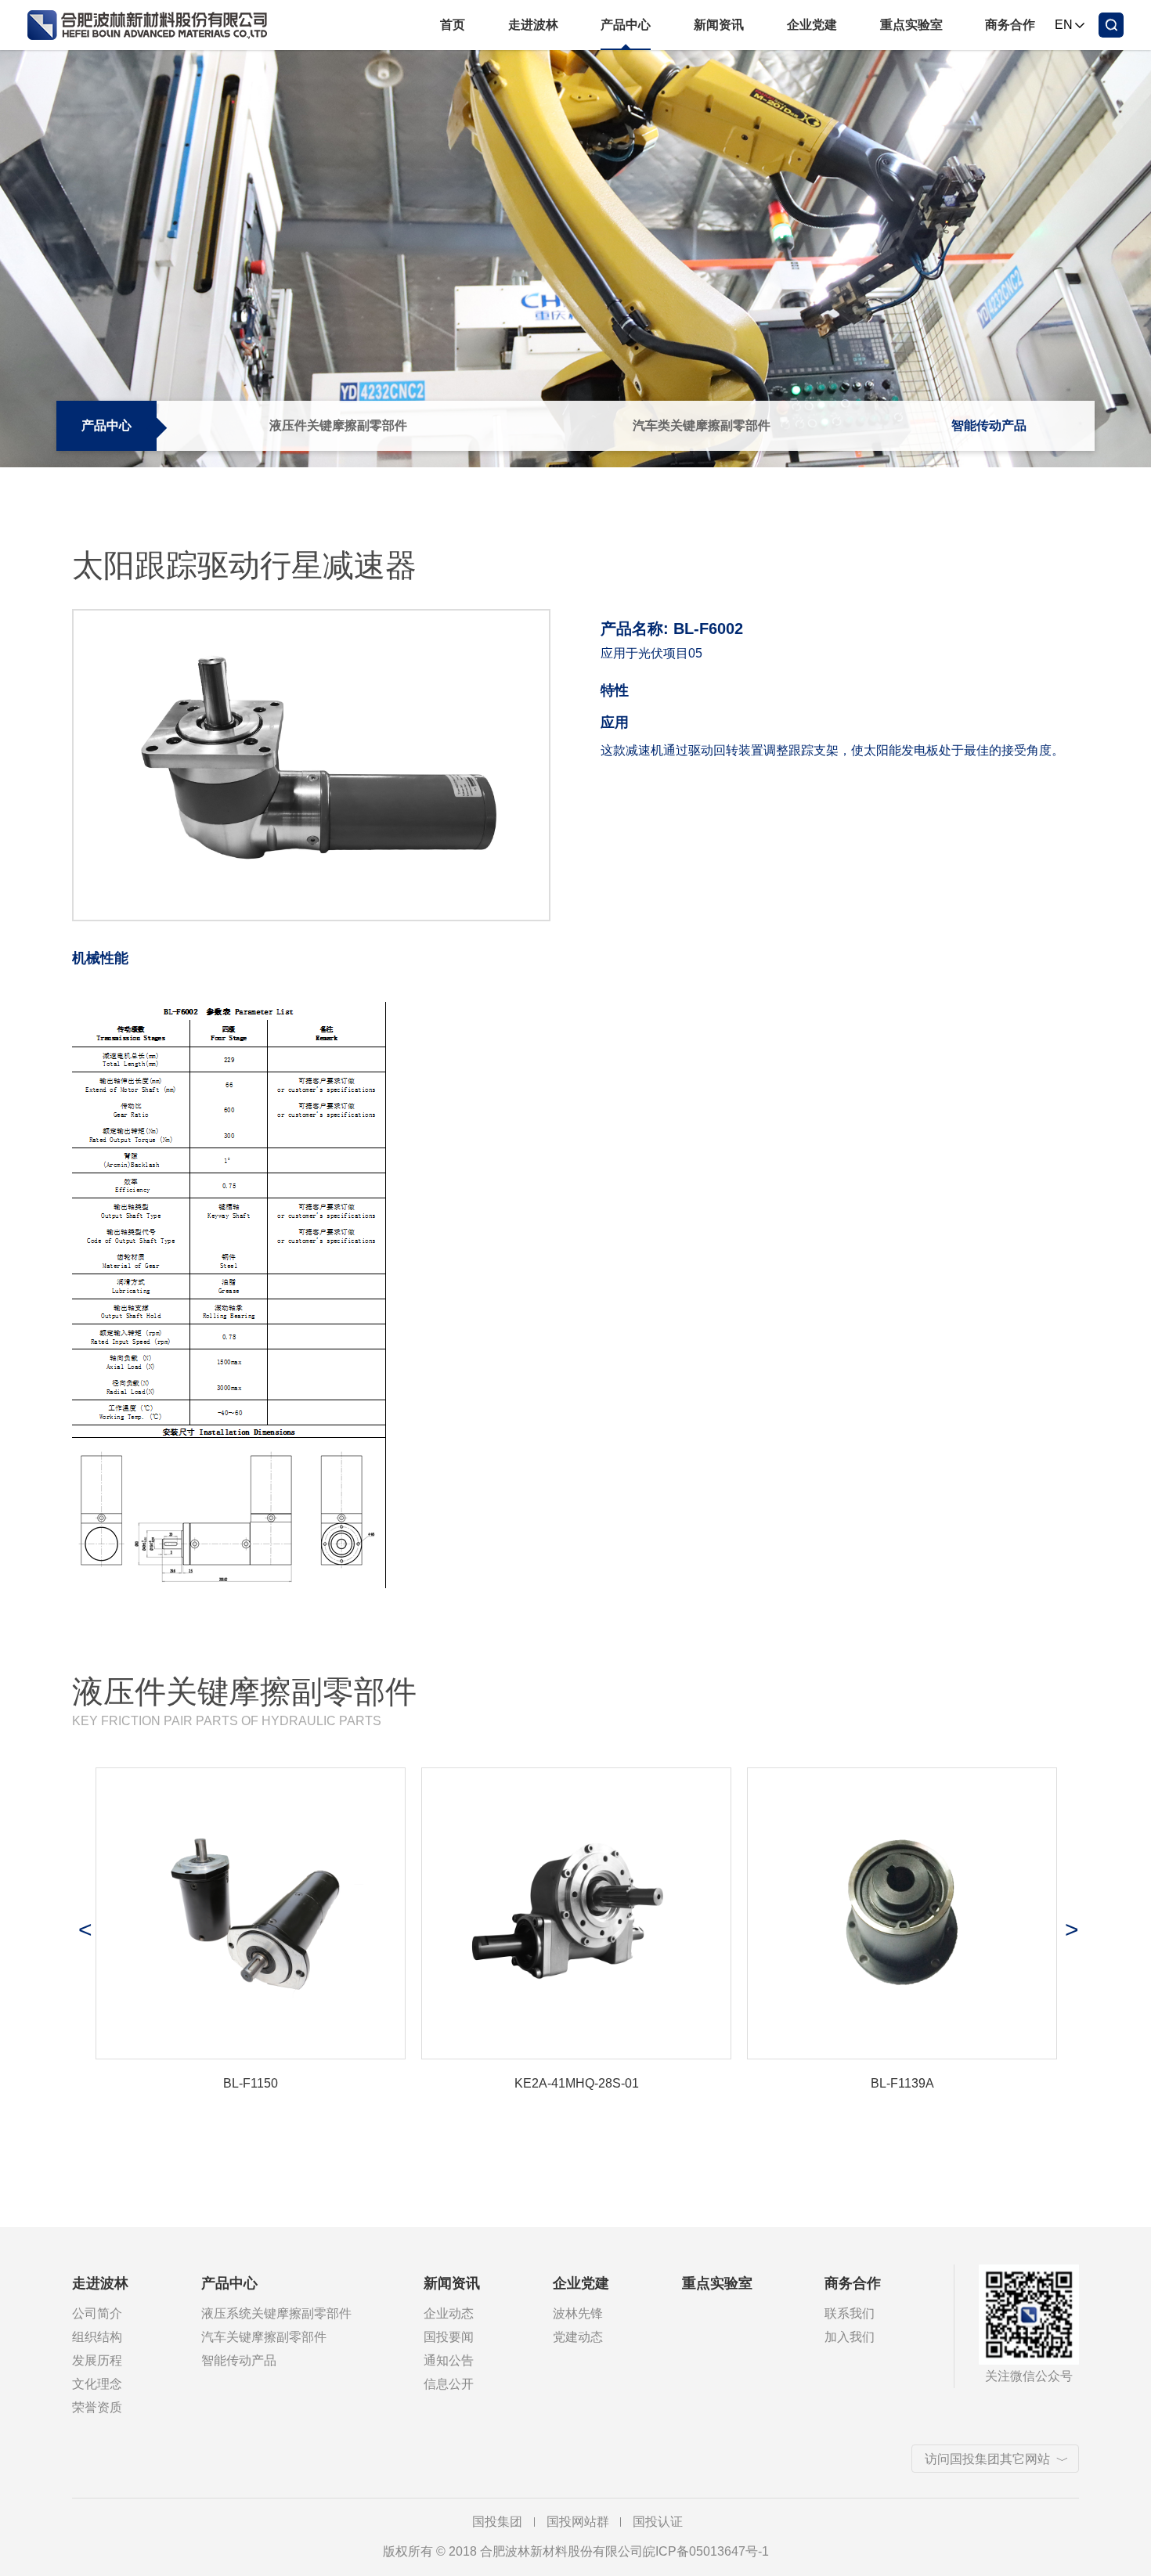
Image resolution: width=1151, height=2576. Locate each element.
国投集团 (497, 2522)
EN (1064, 25)
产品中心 (626, 25)
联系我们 (850, 2313)
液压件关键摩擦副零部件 (338, 425)
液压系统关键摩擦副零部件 (276, 2313)
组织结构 (97, 2337)
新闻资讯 (719, 25)
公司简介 (97, 2313)
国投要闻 (449, 2337)
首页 (453, 25)
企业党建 (812, 25)
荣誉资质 (97, 2407)
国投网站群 (578, 2522)
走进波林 (533, 25)
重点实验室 (911, 25)
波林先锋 (578, 2313)
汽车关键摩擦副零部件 (264, 2337)
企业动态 (449, 2313)
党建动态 (578, 2337)
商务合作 (1010, 25)
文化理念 (97, 2384)
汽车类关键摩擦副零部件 (702, 425)
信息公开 (449, 2384)
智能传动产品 (989, 425)
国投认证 (658, 2522)
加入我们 (850, 2337)
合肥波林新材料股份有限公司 (155, 25)
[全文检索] (1111, 25)
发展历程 (97, 2360)
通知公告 (449, 2360)
